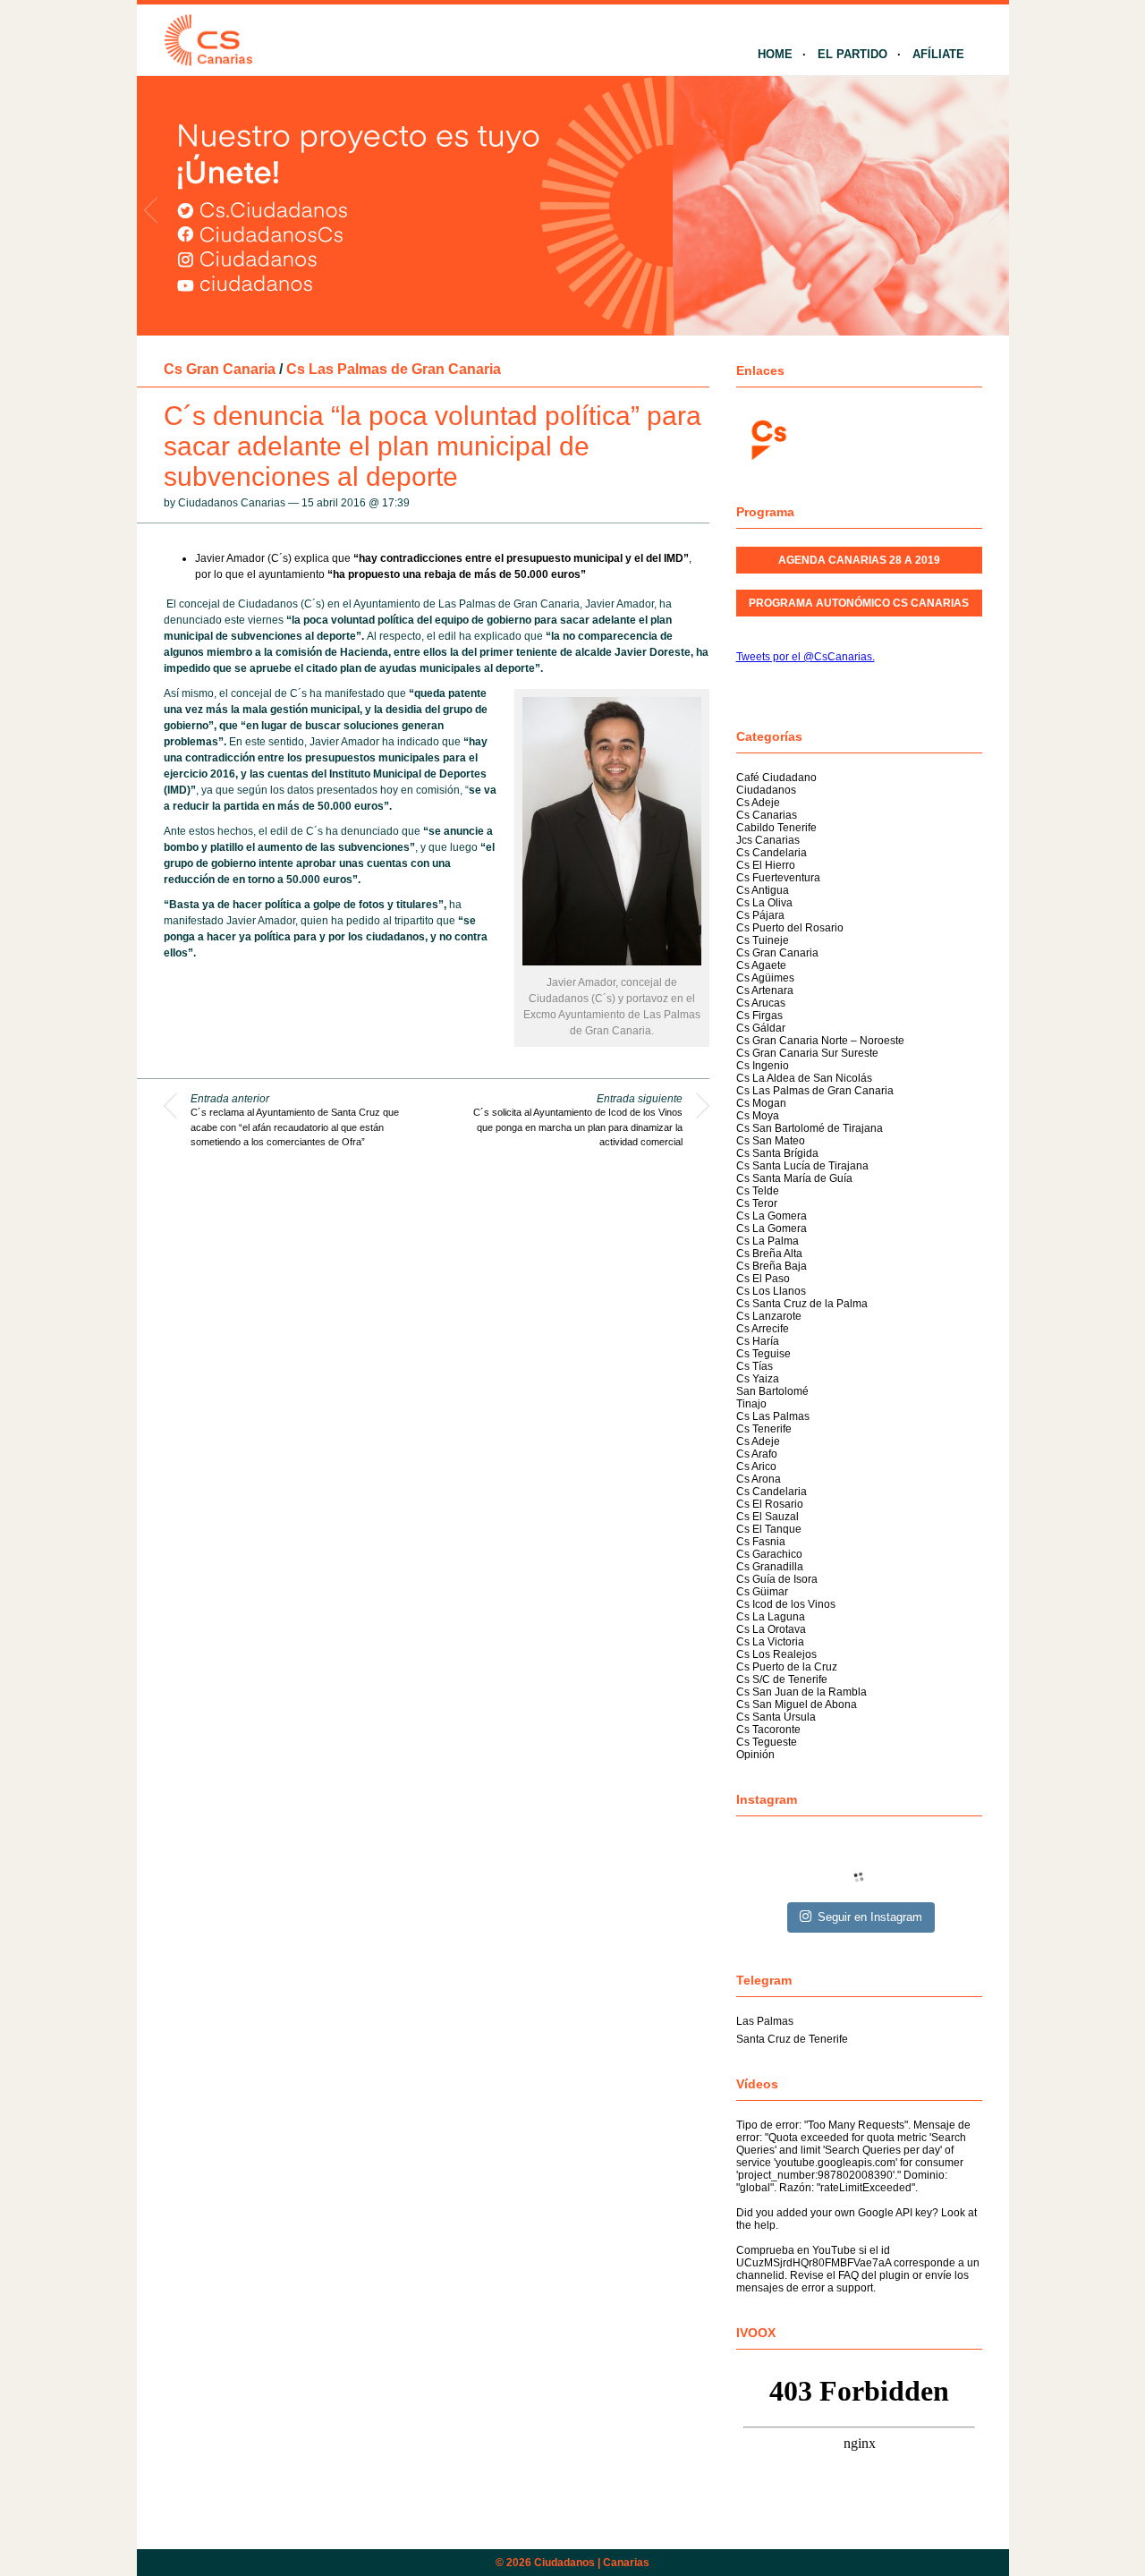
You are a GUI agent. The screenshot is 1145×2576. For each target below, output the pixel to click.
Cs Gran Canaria (220, 369)
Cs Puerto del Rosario (790, 928)
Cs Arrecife (763, 1329)
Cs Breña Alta (769, 1254)
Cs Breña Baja (772, 1266)
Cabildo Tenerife (776, 828)
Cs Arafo (757, 1454)
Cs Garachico (769, 1554)
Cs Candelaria (772, 853)
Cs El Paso (763, 1279)
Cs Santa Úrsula (776, 1717)
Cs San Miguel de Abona (797, 1705)
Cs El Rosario (770, 1504)
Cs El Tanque (769, 1529)
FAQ (848, 2275)
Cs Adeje (758, 803)
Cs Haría (758, 1341)
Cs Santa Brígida (777, 1153)
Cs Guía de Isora (777, 1579)
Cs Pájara (760, 915)
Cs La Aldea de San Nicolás (804, 1078)
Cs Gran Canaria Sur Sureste (807, 1053)
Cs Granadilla (770, 1567)
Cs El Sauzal (768, 1517)
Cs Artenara (765, 990)
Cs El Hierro (766, 865)
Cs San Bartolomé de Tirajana (810, 1128)
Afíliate (938, 54)
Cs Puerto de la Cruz (787, 1667)
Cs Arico (756, 1467)
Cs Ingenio (763, 1066)
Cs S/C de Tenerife (782, 1679)
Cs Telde (758, 1191)
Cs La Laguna (771, 1617)
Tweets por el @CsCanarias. (806, 657)
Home (775, 54)
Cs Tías (755, 1366)
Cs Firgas (759, 1016)
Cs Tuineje (763, 940)
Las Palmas (765, 2021)
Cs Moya (758, 1116)
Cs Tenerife (764, 1429)
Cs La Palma (768, 1241)
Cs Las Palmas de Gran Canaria (394, 369)
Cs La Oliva (764, 903)
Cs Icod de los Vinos (786, 1604)
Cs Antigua (763, 890)
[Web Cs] (768, 438)
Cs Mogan (761, 1103)
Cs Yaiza (758, 1379)
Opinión (755, 1755)
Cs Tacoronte (768, 1730)
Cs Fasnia (761, 1542)
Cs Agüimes (765, 978)
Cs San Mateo (771, 1141)
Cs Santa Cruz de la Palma (802, 1304)
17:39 (396, 503)
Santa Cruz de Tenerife (792, 2039)
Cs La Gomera (772, 1216)
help (765, 2225)
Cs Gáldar (761, 1028)
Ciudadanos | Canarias (592, 2563)
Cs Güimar (762, 1592)
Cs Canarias (767, 815)
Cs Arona (759, 1479)
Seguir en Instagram (870, 1917)
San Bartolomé (772, 1391)
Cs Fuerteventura (778, 878)
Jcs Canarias (768, 840)
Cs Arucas (761, 1003)
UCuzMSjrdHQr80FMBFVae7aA (814, 2263)
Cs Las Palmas (773, 1416)
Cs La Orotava (771, 1629)
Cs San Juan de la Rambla (801, 1692)
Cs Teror (757, 1203)
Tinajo (751, 1404)
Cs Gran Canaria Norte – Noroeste (820, 1041)
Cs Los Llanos (771, 1291)
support (855, 2288)
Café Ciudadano (776, 778)
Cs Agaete (761, 965)
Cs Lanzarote (769, 1316)
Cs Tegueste (767, 1742)
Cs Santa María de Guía (794, 1178)
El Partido (852, 54)
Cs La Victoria (770, 1642)
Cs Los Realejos (776, 1654)
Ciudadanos (766, 790)
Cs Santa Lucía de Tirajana (802, 1166)
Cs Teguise (763, 1354)
